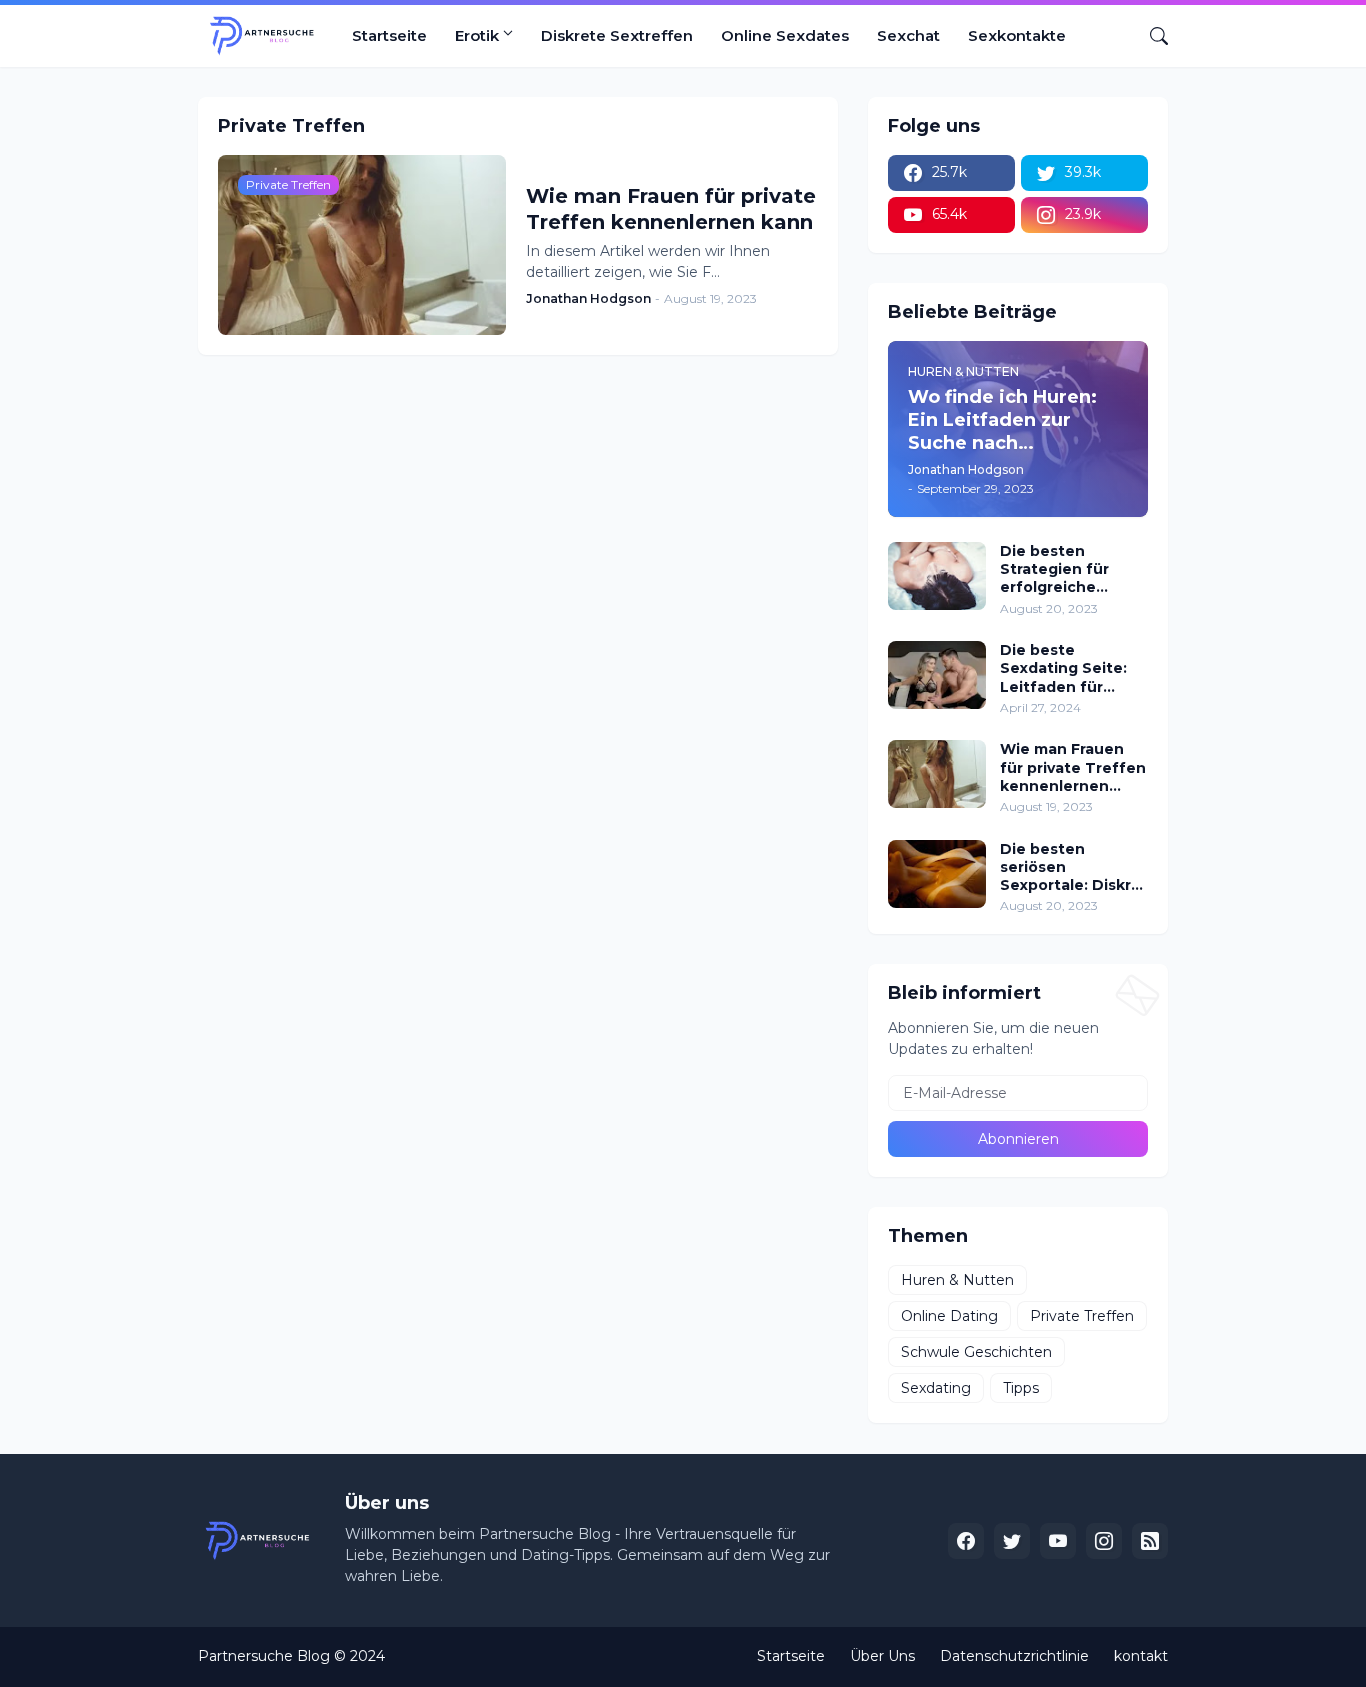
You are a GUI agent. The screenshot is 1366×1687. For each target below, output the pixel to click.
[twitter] (1012, 1541)
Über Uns (882, 1656)
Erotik (477, 35)
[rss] (1150, 1541)
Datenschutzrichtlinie (1014, 1656)
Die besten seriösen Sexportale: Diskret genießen (1074, 867)
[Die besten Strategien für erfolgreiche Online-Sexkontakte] (937, 576)
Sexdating (936, 1388)
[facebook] (966, 1541)
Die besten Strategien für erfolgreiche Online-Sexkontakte (1054, 569)
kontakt (1141, 1656)
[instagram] (1104, 1541)
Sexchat (908, 35)
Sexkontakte (1017, 35)
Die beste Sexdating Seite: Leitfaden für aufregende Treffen (1063, 668)
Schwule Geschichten (976, 1352)
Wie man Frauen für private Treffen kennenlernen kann (671, 209)
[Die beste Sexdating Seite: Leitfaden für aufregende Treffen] (937, 675)
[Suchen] (1151, 36)
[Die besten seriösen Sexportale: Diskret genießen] (937, 874)
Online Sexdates (785, 35)
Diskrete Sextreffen (617, 35)
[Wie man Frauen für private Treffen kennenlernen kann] (937, 774)
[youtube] (1058, 1541)
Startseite (389, 35)
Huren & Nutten (957, 1280)
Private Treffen (1082, 1316)
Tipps (1021, 1388)
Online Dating (949, 1316)
